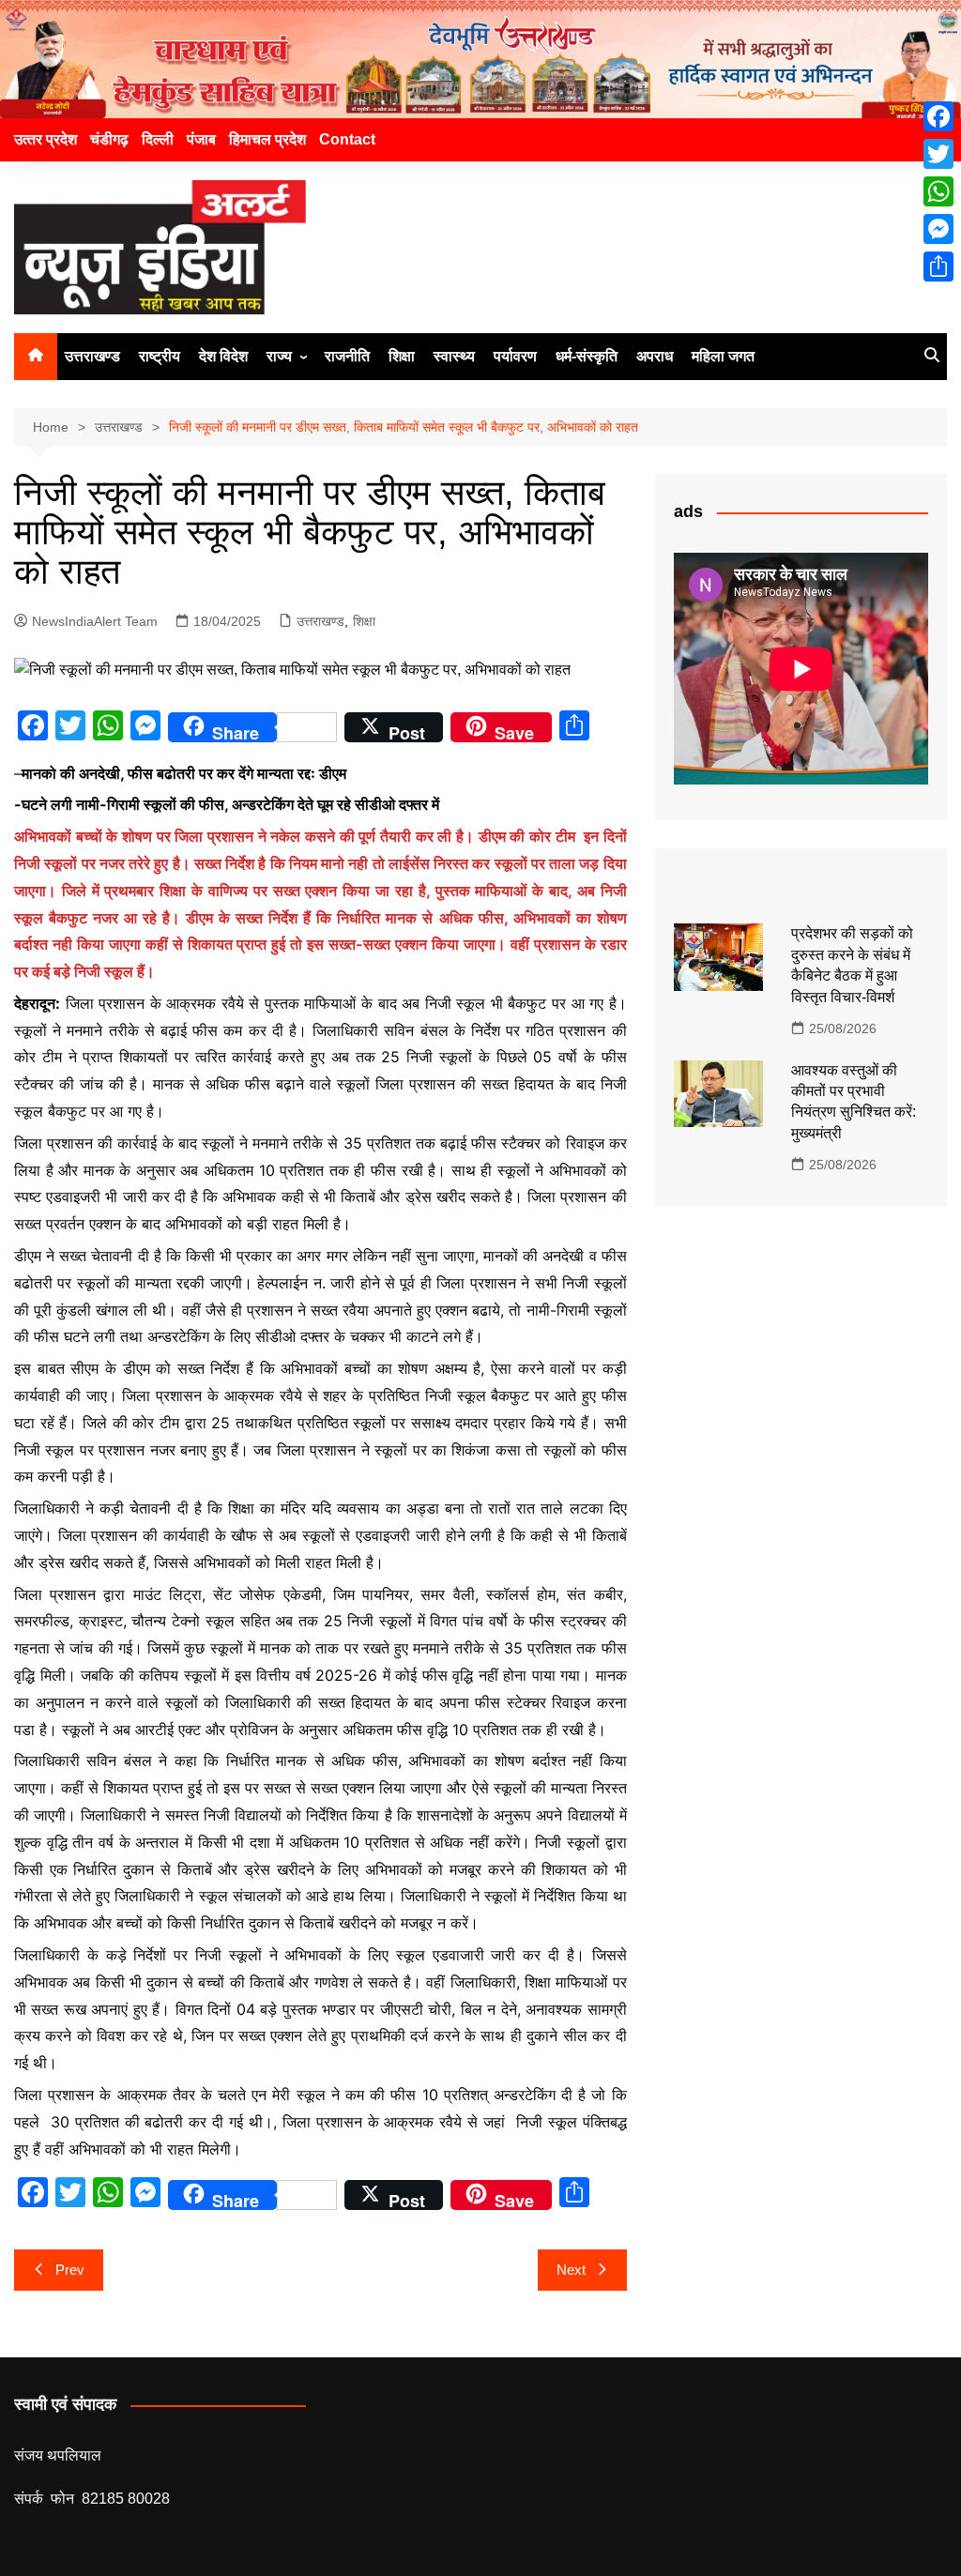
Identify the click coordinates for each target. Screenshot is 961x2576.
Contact (347, 139)
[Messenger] (938, 229)
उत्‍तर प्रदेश (46, 139)
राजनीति (347, 356)
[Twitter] (938, 154)
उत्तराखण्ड (92, 356)
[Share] (938, 267)
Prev (70, 2270)
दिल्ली (158, 139)
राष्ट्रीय (160, 356)
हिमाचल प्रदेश (267, 139)
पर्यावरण (515, 356)
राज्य (279, 356)
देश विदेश (223, 356)
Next (571, 2270)
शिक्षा (402, 356)
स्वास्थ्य (454, 356)
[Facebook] (938, 116)
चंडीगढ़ (109, 139)
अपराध (655, 356)
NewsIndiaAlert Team (95, 621)
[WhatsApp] (938, 191)
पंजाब (201, 139)
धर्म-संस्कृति (587, 356)
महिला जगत (723, 356)
